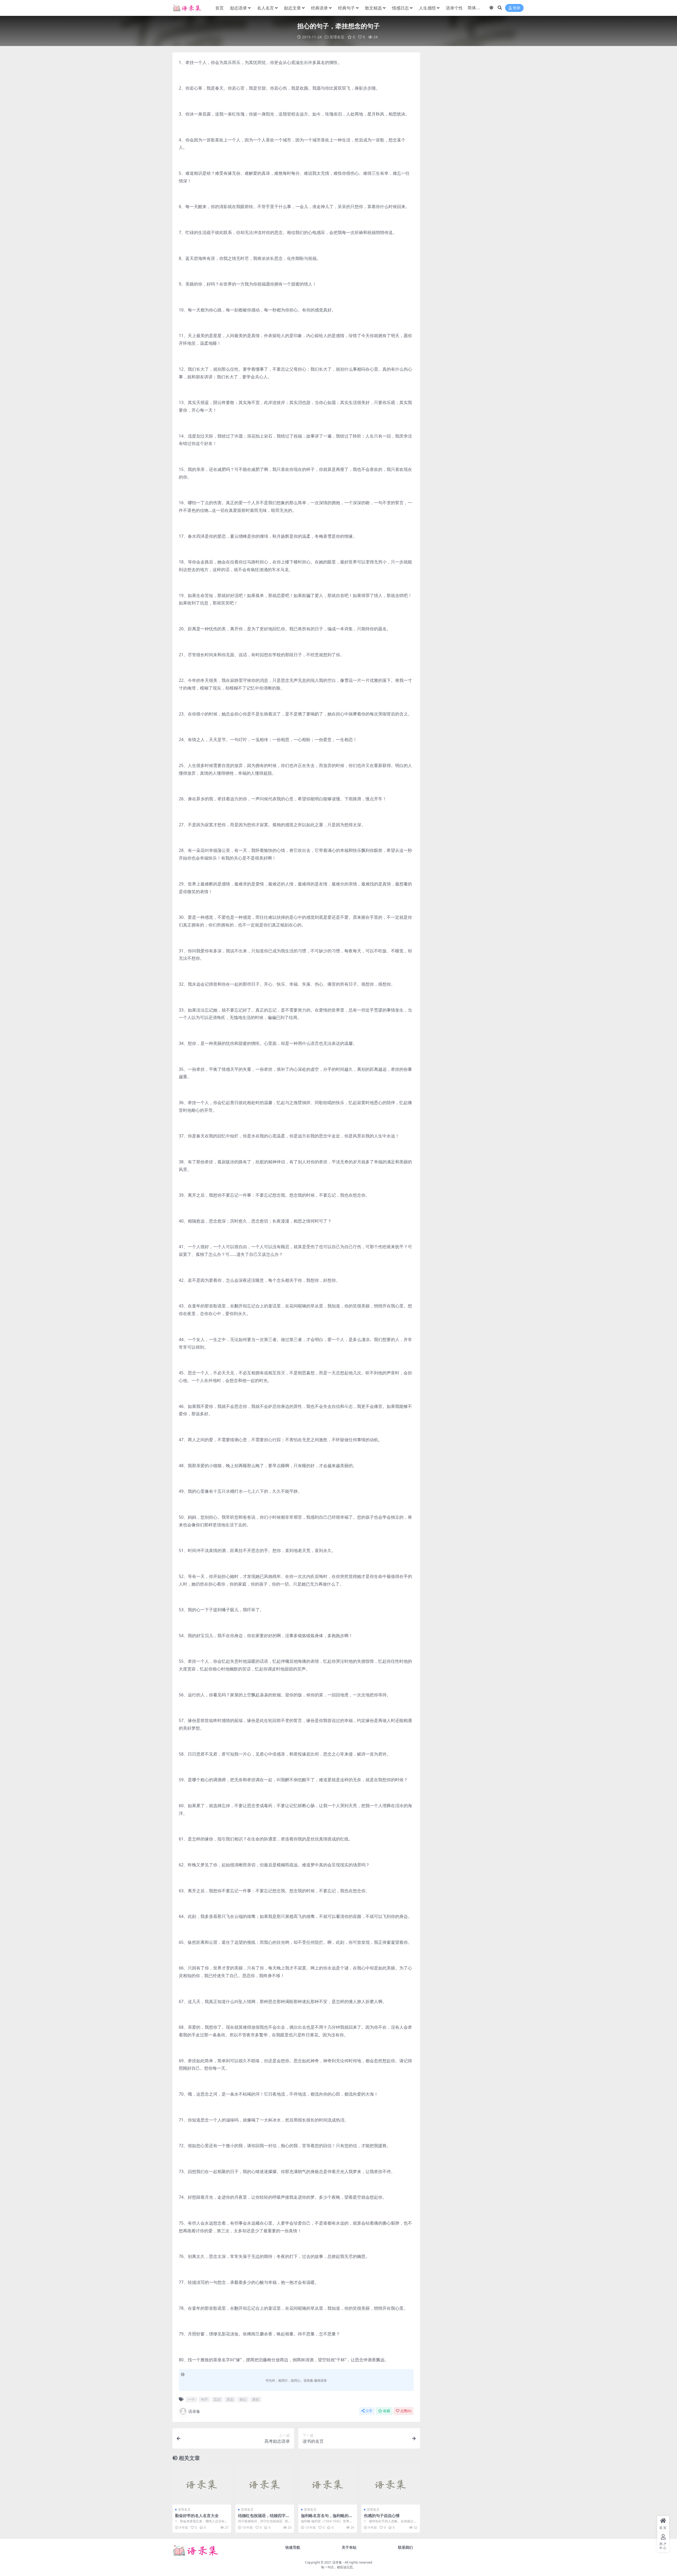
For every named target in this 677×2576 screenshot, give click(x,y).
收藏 (387, 2411)
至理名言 (337, 37)
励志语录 (239, 8)
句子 (204, 2399)
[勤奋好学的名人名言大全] (202, 2485)
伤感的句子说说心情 (382, 2515)
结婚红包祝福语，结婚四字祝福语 (264, 2518)
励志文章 (292, 8)
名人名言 (266, 8)
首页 (219, 8)
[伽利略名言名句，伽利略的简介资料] (328, 2485)
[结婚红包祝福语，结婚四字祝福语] (265, 2485)
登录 (516, 8)
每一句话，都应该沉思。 (338, 2567)
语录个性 (454, 8)
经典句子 (346, 8)
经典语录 (319, 8)
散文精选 (373, 8)
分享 (369, 2411)
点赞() (406, 2411)
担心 (243, 2399)
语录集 (194, 2411)
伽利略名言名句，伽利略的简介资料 (327, 2518)
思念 (230, 2399)
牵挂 (256, 2399)
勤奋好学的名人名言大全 (197, 2515)
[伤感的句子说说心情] (391, 2485)
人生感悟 (427, 8)
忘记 (217, 2399)
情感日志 (400, 8)
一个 (191, 2399)
